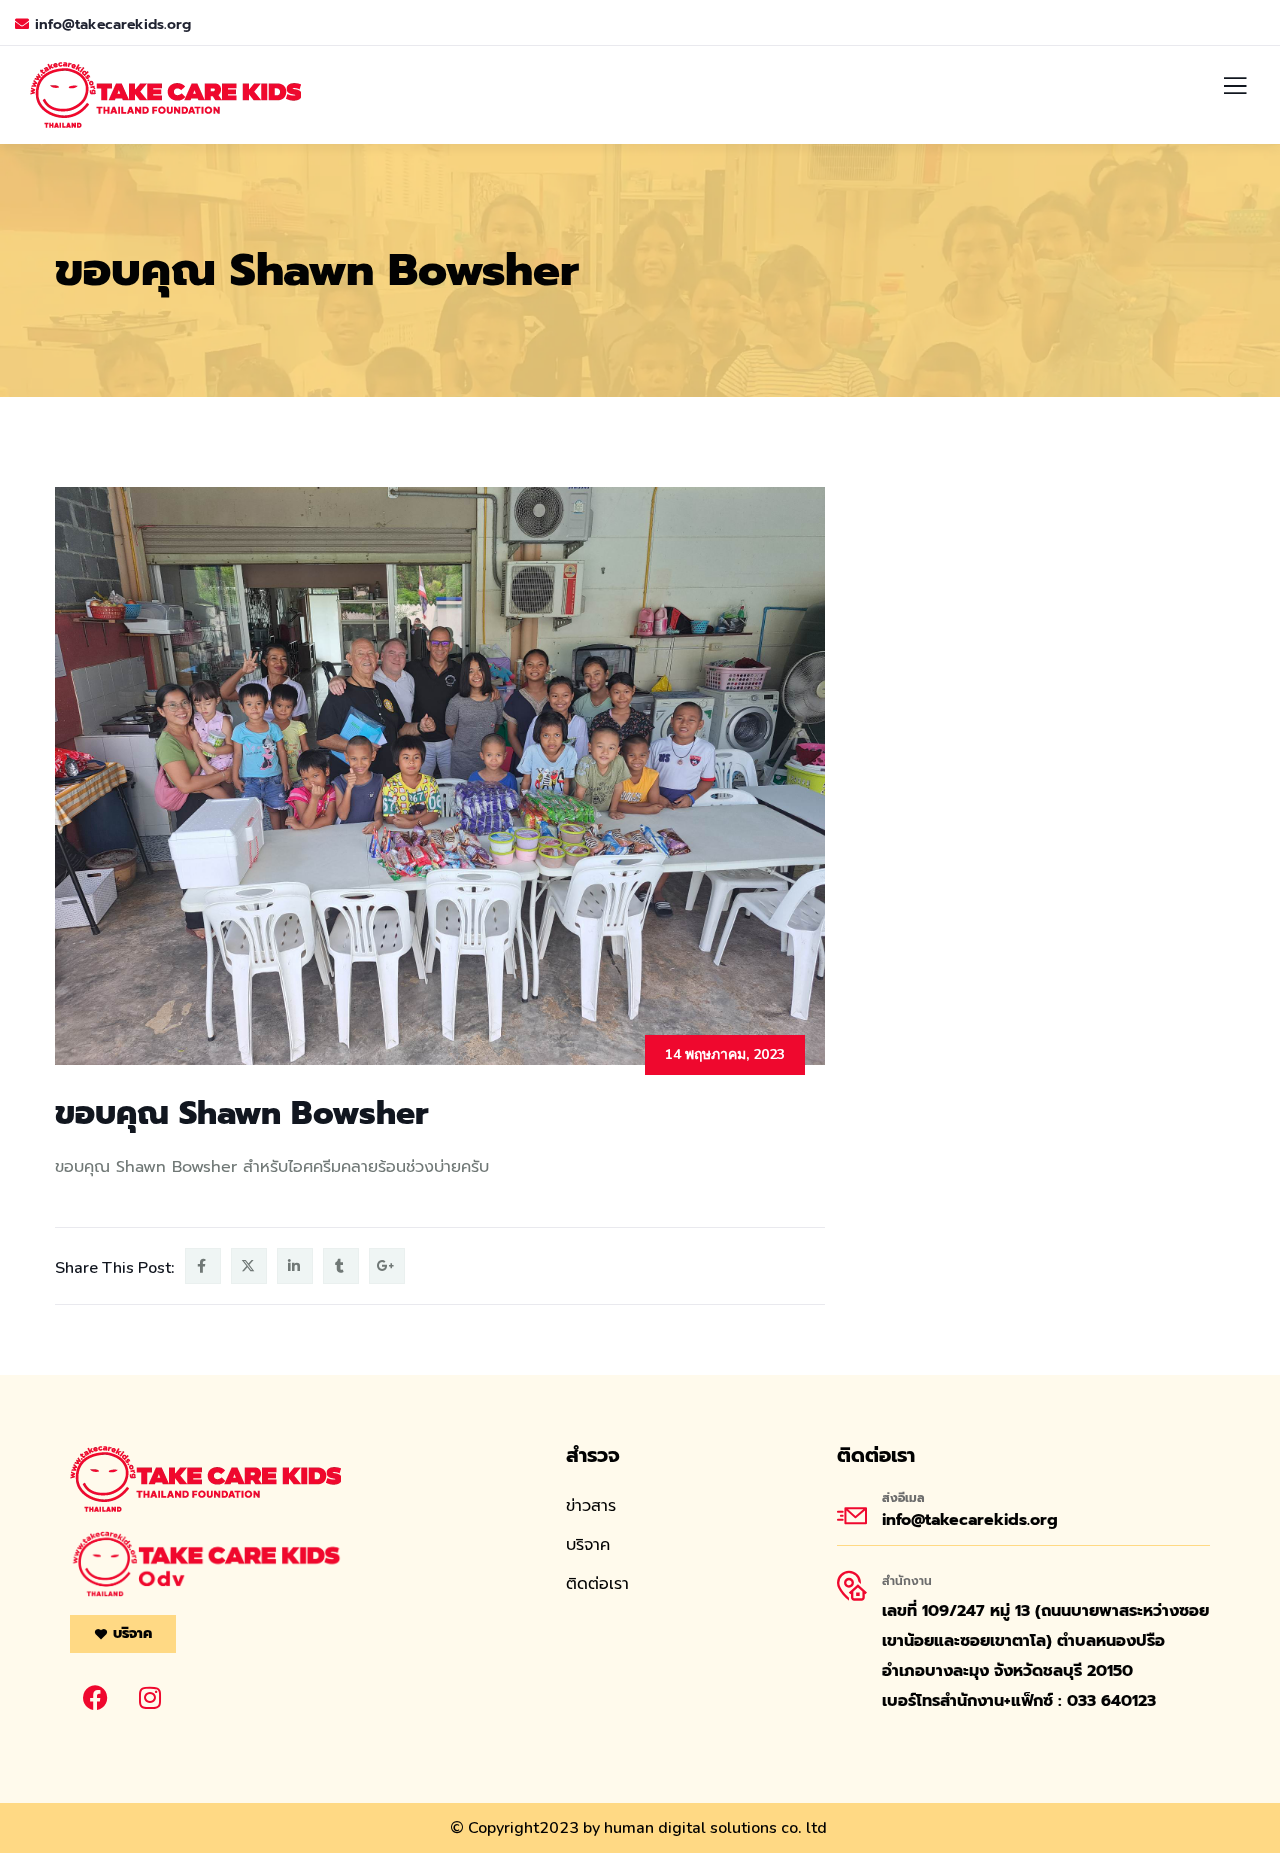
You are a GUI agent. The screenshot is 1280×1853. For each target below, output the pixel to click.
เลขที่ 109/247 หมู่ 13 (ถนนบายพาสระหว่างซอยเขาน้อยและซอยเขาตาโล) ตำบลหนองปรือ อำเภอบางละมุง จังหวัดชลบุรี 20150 (1045, 1641)
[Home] (205, 1479)
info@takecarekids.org (113, 24)
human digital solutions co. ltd (715, 1828)
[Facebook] (95, 1698)
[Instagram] (150, 1698)
